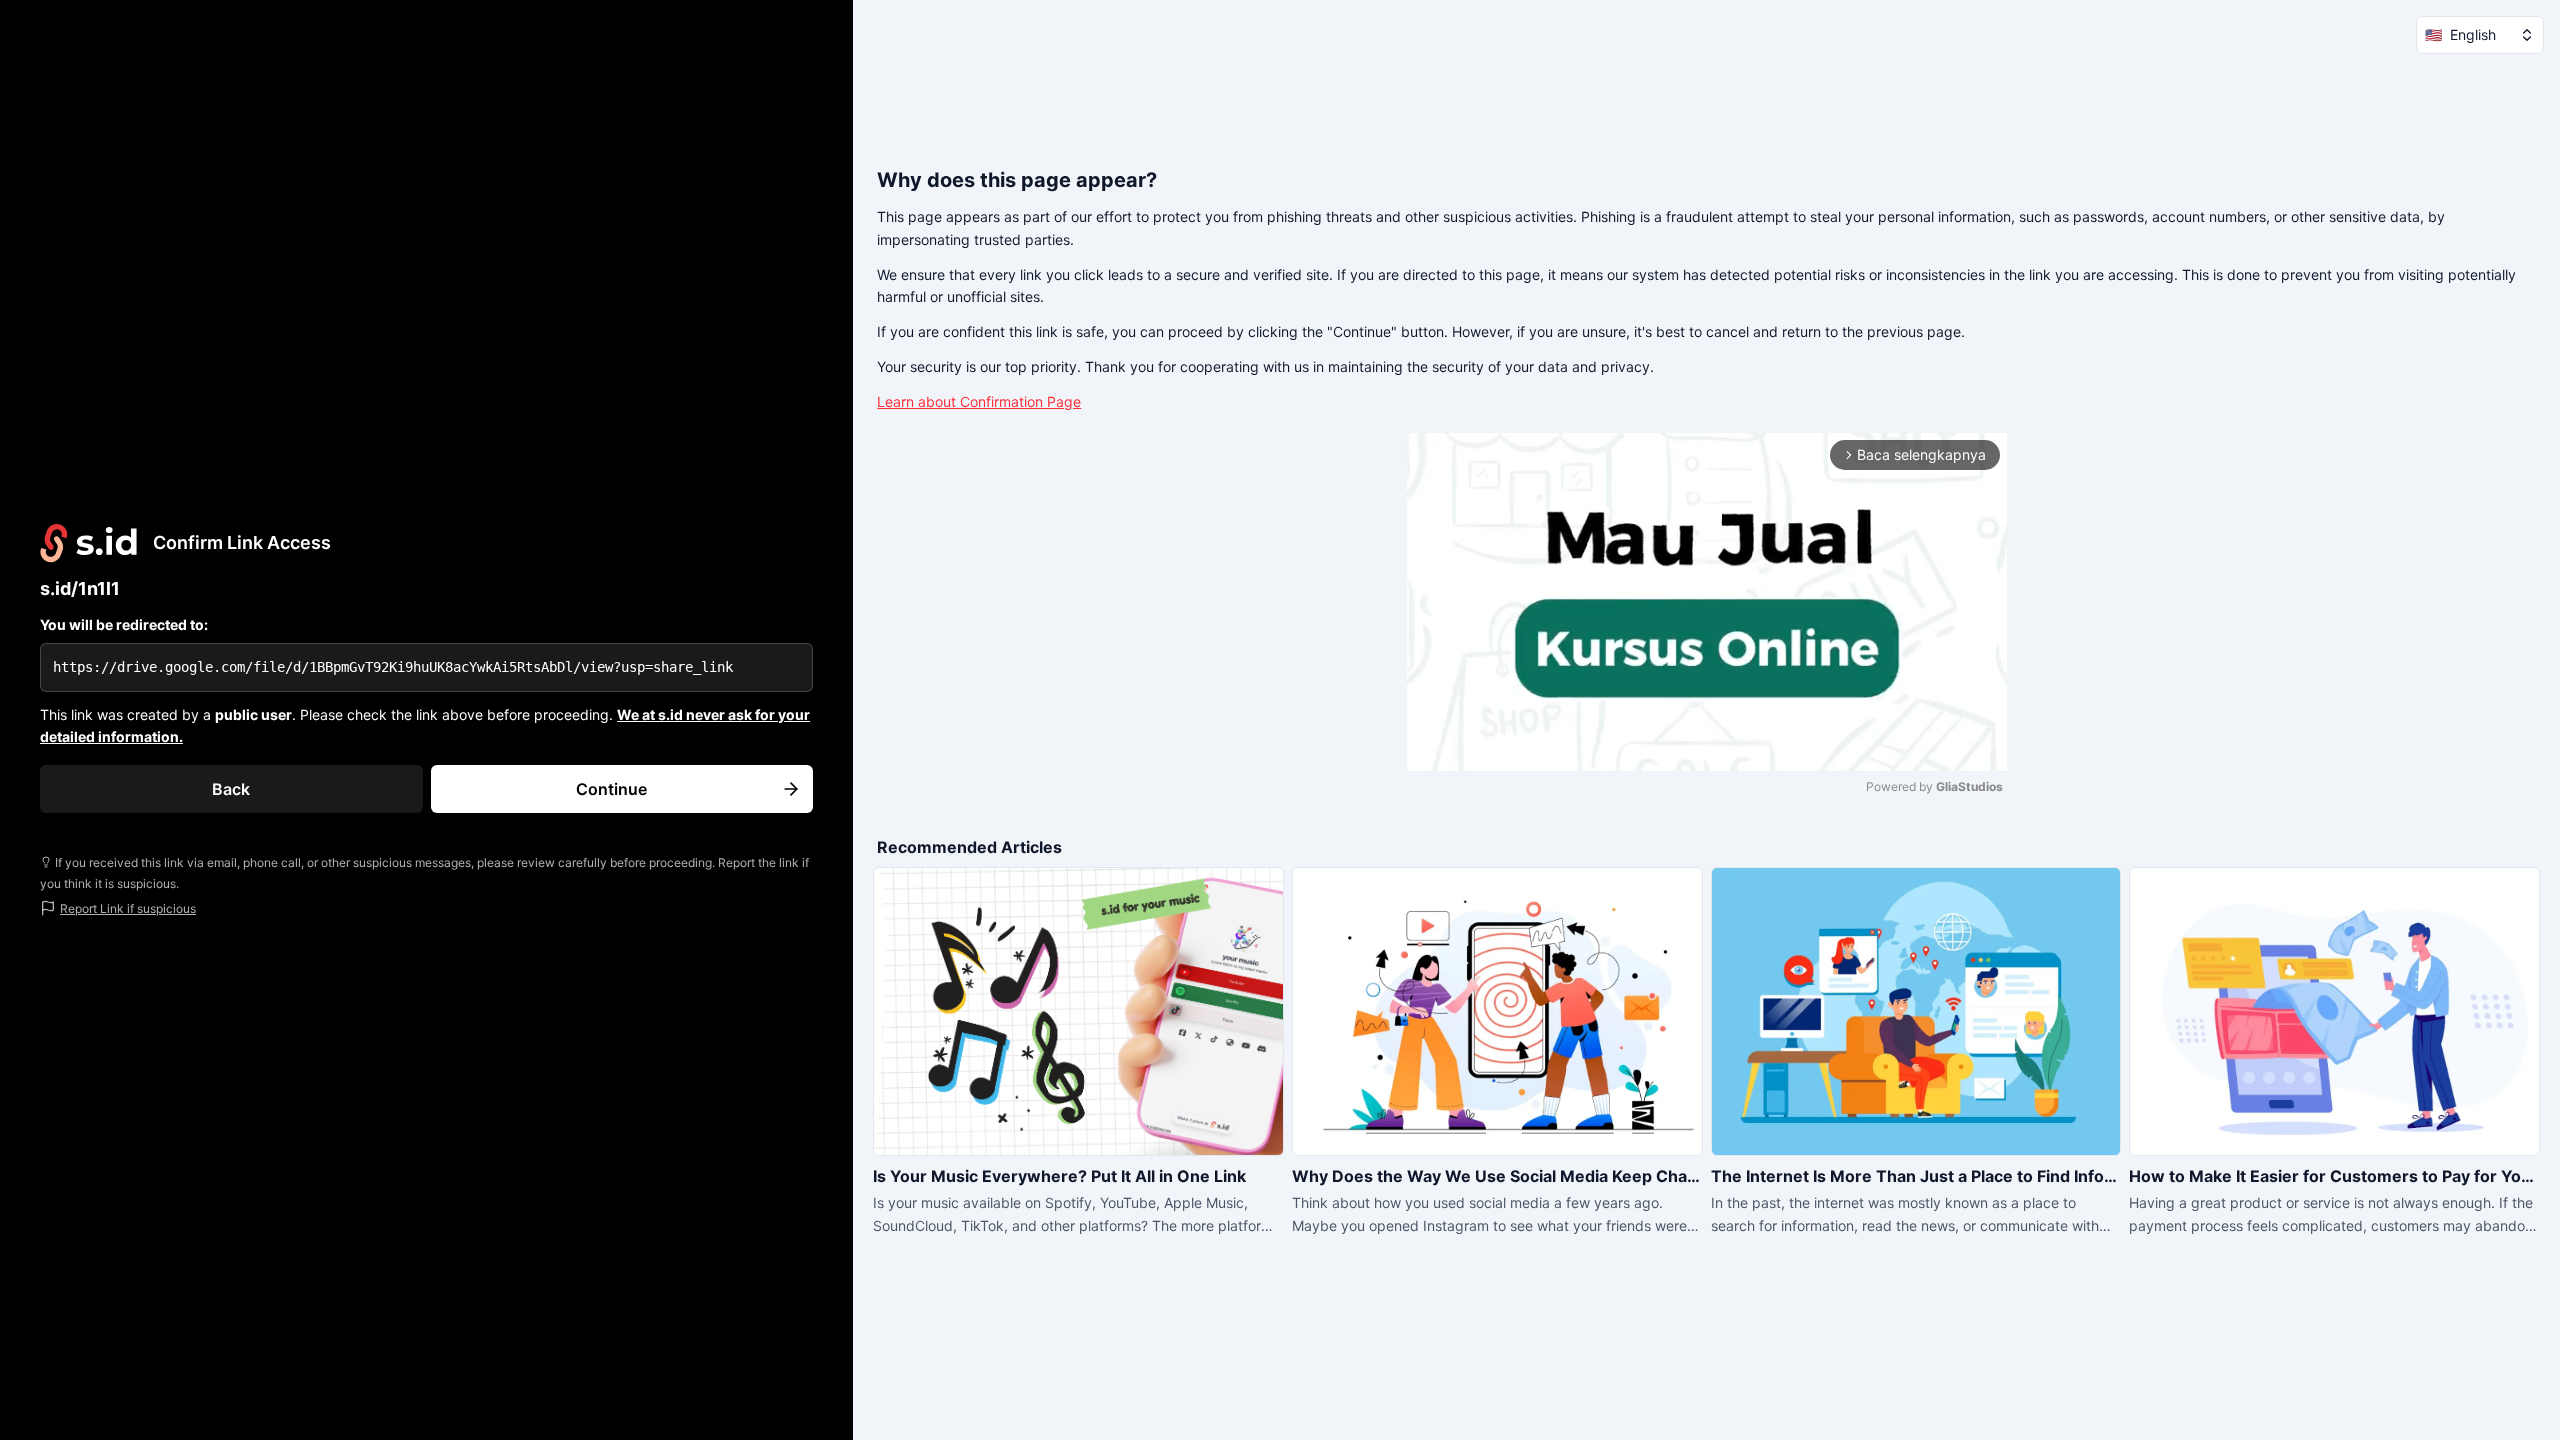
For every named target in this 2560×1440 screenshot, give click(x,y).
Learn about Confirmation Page (979, 401)
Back (231, 789)
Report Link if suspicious (128, 908)
